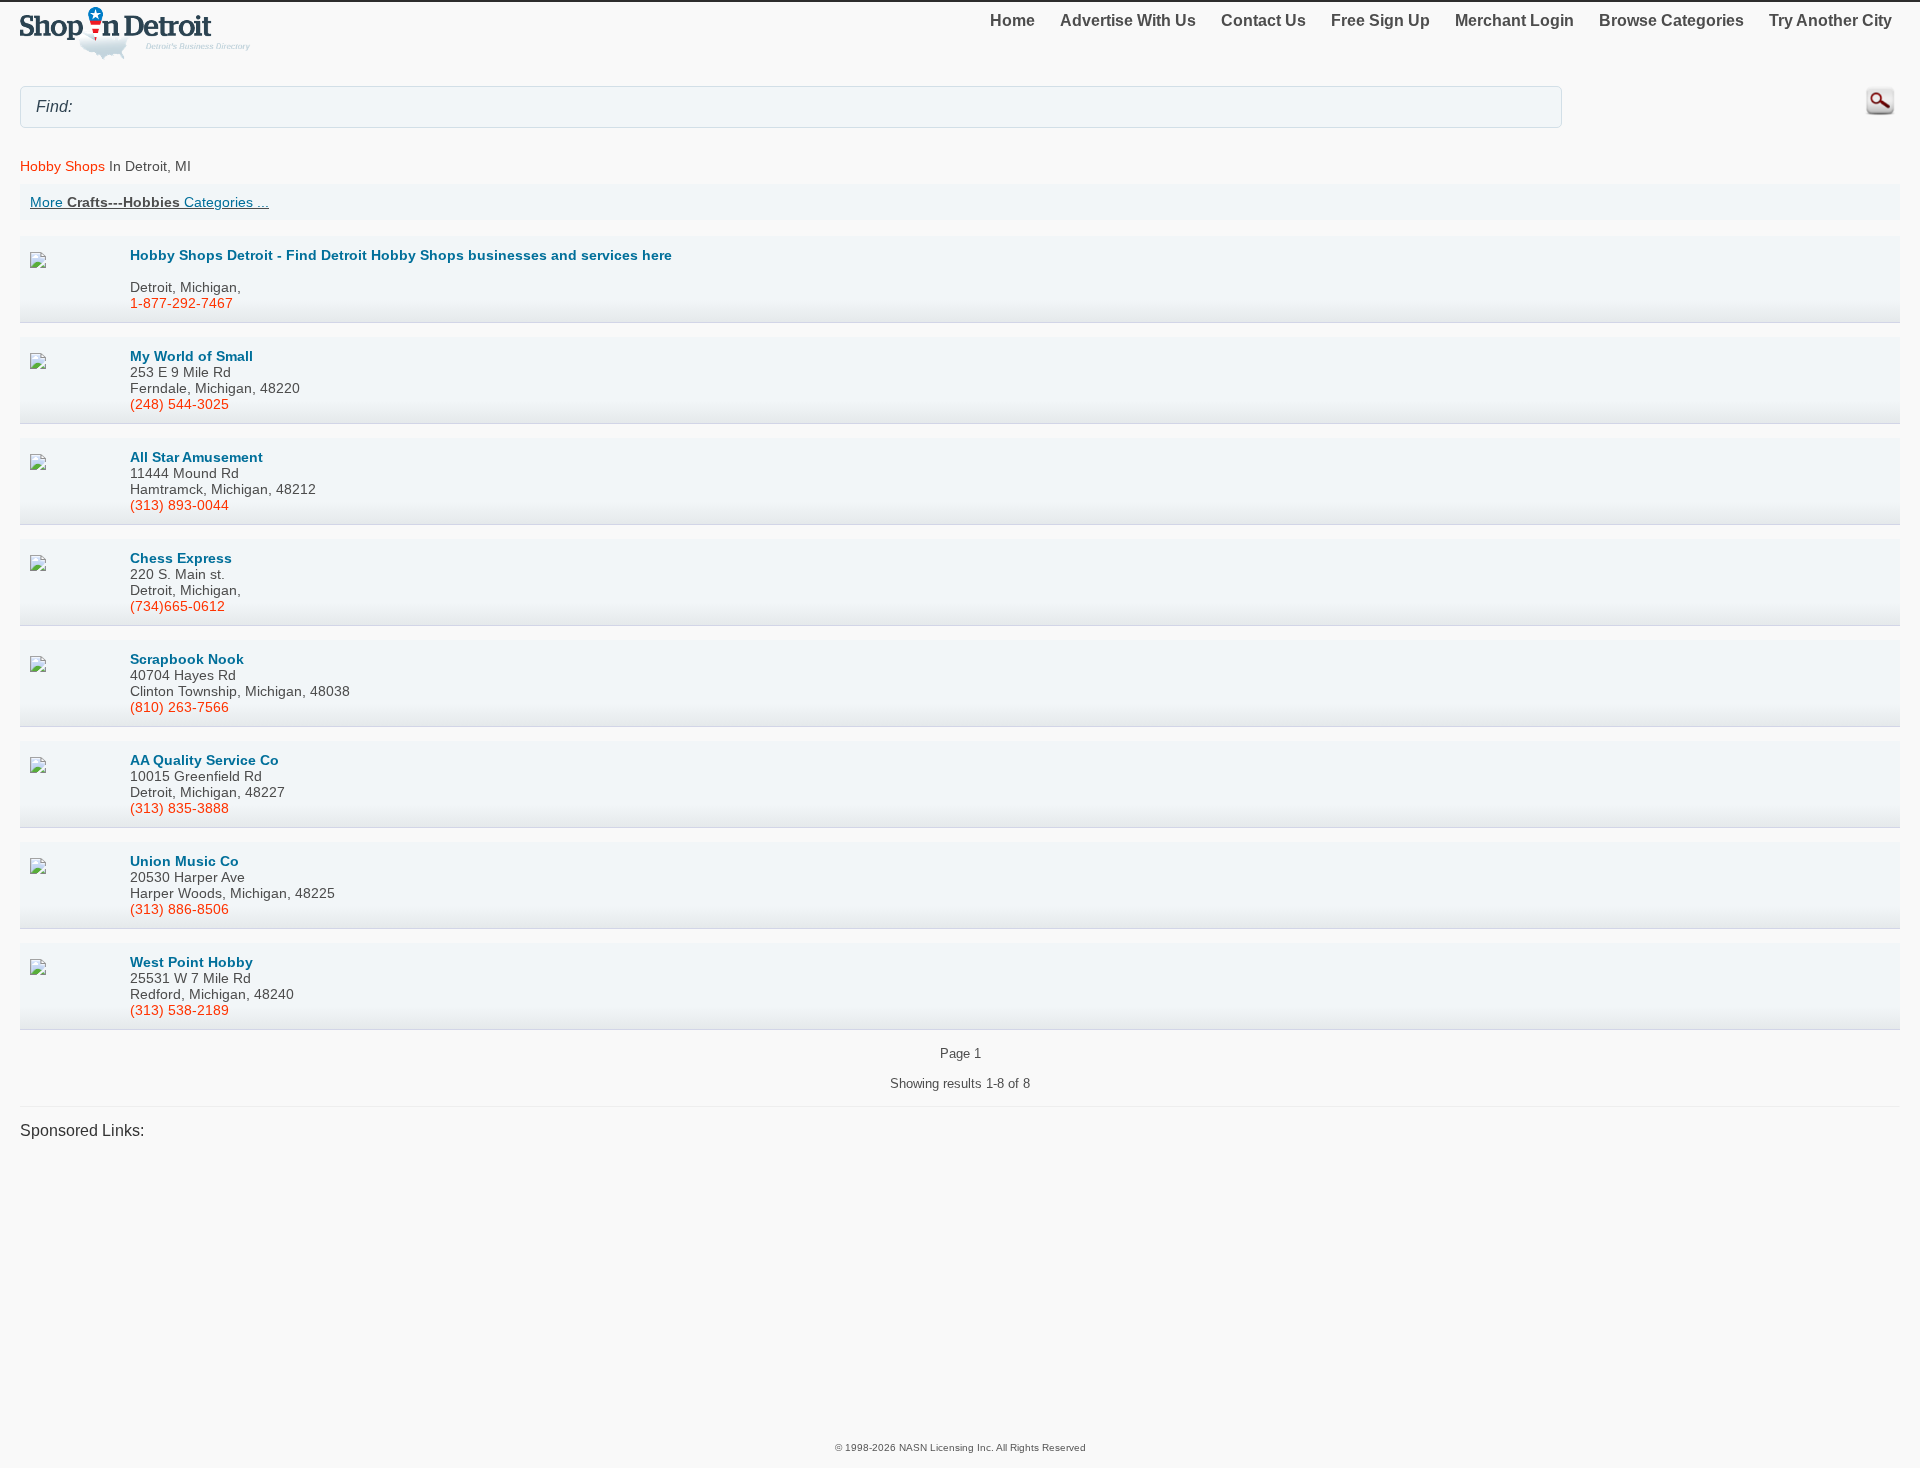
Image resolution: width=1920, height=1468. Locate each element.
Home (1012, 20)
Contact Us (1263, 20)
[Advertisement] (620, 1290)
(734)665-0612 (177, 606)
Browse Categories (1671, 20)
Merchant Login (1514, 20)
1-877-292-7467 (181, 303)
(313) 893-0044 (179, 505)
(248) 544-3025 (179, 404)
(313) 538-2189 (179, 1010)
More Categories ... (149, 202)
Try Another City (1830, 20)
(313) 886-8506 (179, 909)
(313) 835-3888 (179, 808)
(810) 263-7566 (179, 707)
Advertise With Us (1128, 20)
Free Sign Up (1380, 20)
